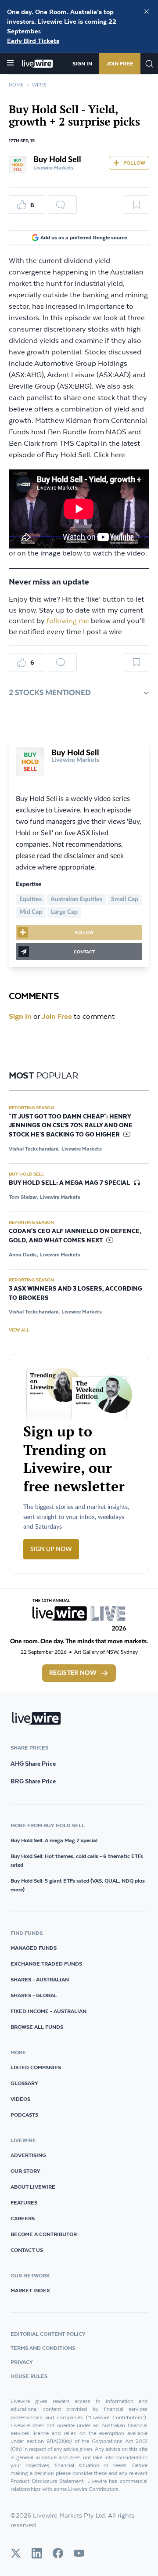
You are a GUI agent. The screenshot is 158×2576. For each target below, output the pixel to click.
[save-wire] (136, 208)
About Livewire (33, 2187)
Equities (31, 899)
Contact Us (27, 2250)
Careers (23, 2218)
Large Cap (64, 912)
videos (20, 2099)
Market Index (30, 2290)
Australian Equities (76, 899)
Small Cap (125, 899)
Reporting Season (31, 1108)
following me (68, 621)
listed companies (36, 2067)
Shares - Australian (40, 1979)
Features (24, 2203)
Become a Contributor (44, 2234)
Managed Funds (34, 1948)
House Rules (29, 2376)
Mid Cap (31, 912)
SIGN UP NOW (51, 1549)
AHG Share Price (33, 1764)
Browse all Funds (37, 2027)
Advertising (28, 2155)
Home (16, 85)
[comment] (62, 205)
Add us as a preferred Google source (84, 237)
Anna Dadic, (23, 1254)
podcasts (24, 2115)
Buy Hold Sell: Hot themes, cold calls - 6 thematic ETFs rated (77, 1860)
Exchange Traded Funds (46, 1964)
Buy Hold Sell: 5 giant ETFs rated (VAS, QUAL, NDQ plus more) (78, 1885)
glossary (24, 2083)
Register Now (73, 1673)
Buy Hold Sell (57, 160)
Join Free (120, 63)
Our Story (25, 2171)
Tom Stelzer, (23, 1197)
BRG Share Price (33, 1781)
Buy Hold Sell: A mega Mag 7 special (54, 1840)
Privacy (22, 2362)
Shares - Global (34, 1995)
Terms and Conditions (43, 2348)
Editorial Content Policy (48, 2334)
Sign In (82, 63)
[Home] (38, 64)
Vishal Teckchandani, (34, 1149)
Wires (39, 85)
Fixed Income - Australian (48, 2011)
